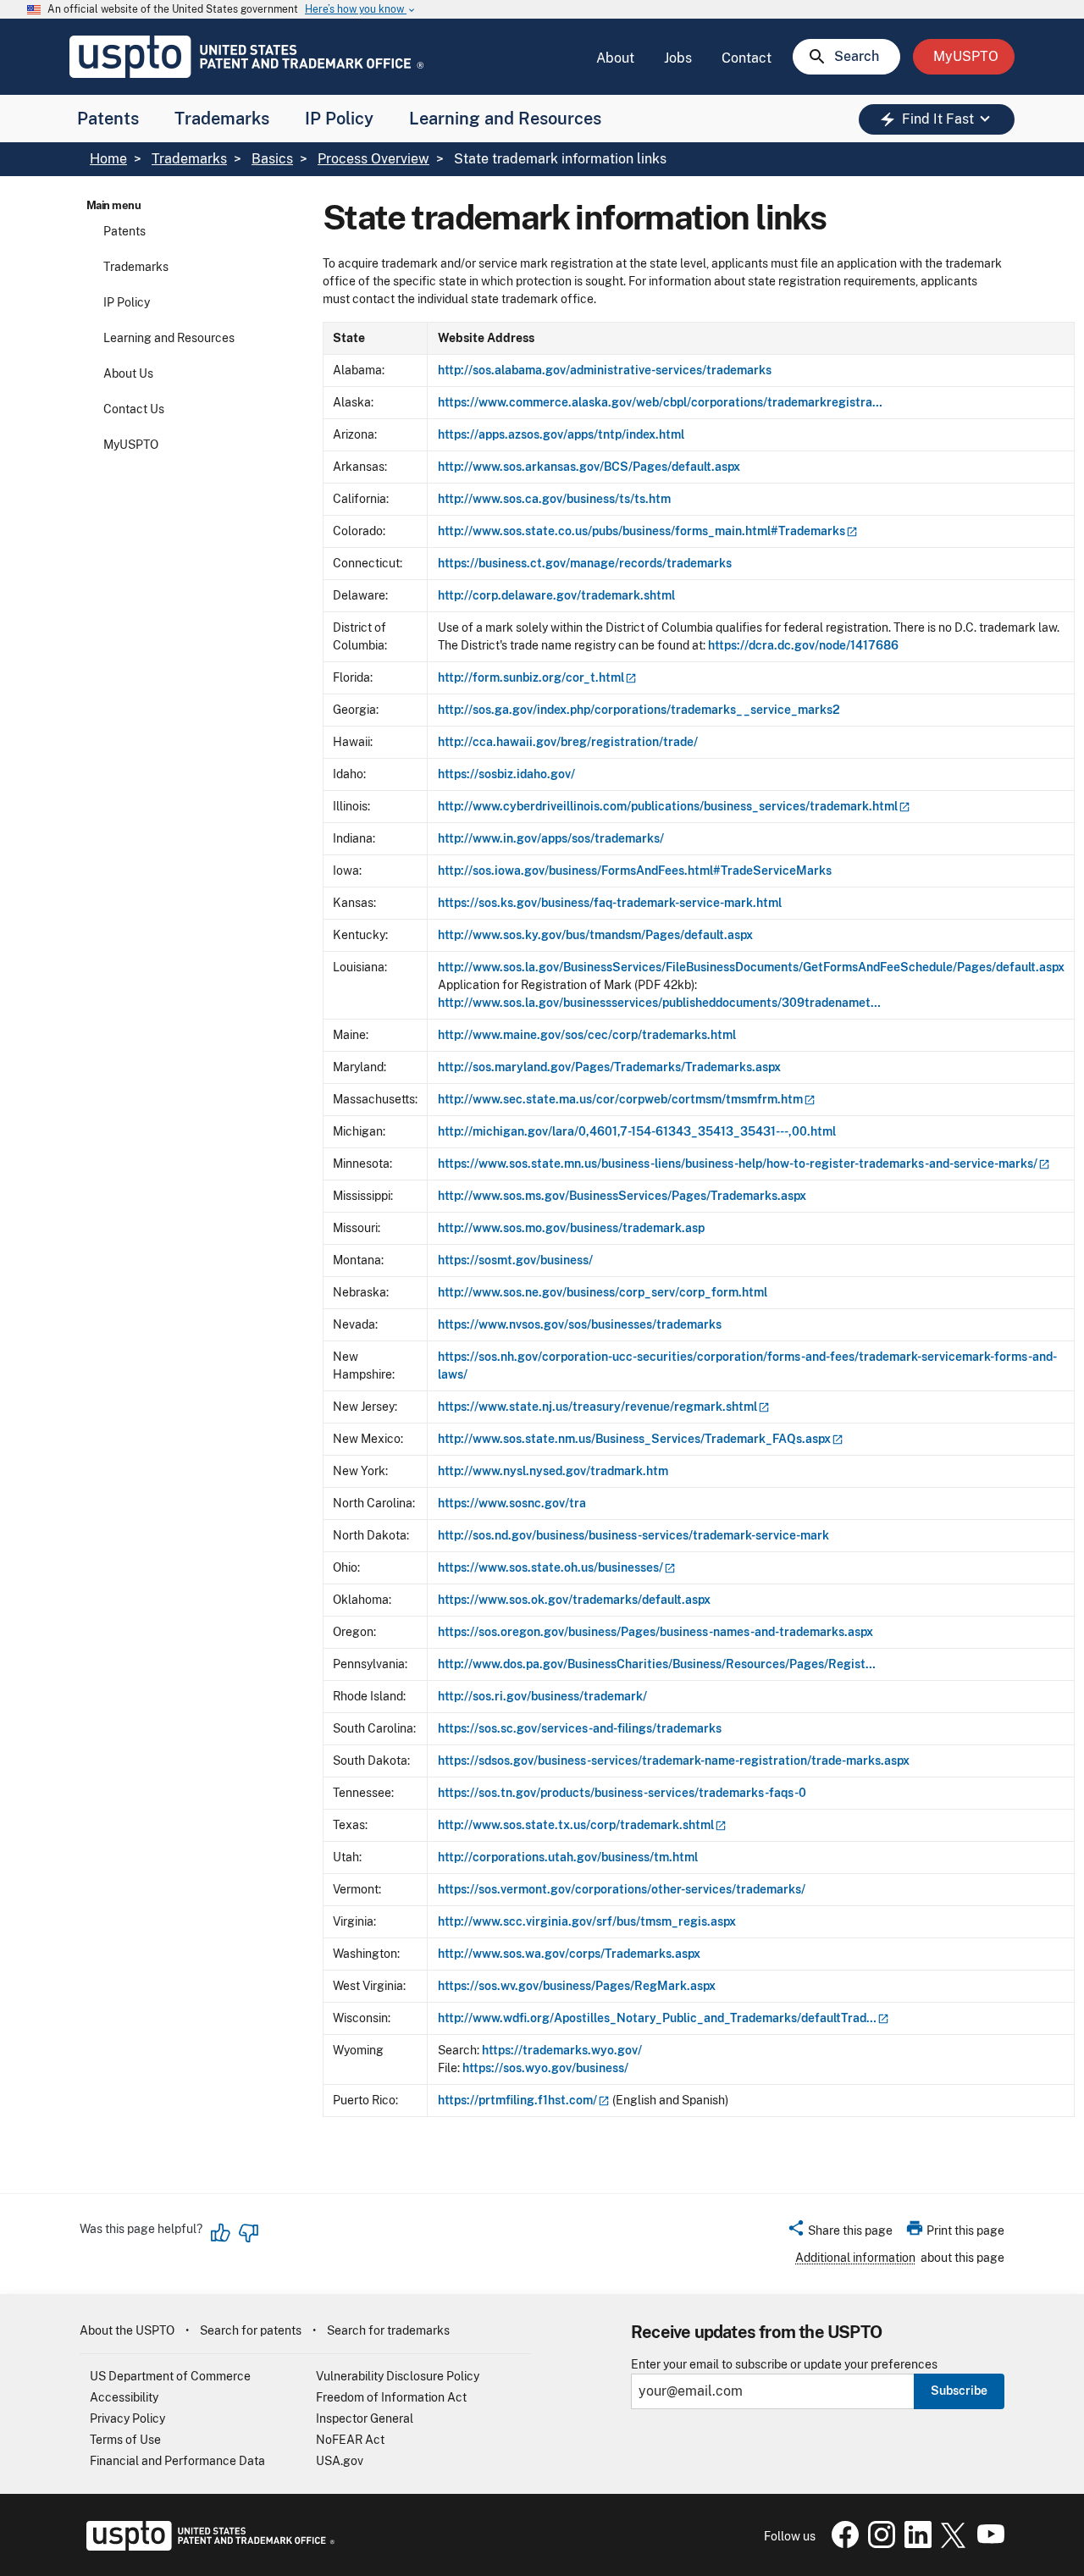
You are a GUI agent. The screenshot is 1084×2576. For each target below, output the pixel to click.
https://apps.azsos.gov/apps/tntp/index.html (561, 434)
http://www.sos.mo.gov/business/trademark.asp (571, 1228)
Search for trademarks (388, 2330)
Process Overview (373, 159)
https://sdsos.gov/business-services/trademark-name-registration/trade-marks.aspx (674, 1761)
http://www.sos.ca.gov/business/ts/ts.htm (554, 499)
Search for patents (251, 2330)
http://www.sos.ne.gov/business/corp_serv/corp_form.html (603, 1292)
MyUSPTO (131, 445)
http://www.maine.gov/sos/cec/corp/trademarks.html (587, 1035)
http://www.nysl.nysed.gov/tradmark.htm (553, 1471)
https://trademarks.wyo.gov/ (562, 2050)
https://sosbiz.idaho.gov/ (506, 774)
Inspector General (365, 2418)
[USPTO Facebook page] (842, 2544)
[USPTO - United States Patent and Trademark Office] (207, 2546)
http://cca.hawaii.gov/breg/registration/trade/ (568, 742)
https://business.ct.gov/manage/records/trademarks (585, 563)
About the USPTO (127, 2330)
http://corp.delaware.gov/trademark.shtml (556, 595)
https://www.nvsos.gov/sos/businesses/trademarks (580, 1324)
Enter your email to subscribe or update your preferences (784, 2365)
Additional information (855, 2258)
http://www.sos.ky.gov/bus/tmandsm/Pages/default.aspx (595, 935)
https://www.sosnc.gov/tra (512, 1503)
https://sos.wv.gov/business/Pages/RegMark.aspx (577, 1986)
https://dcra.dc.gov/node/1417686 (803, 645)
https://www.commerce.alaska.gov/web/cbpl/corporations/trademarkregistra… (660, 402)
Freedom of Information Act (391, 2397)
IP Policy (339, 119)
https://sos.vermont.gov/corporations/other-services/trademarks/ (622, 1889)
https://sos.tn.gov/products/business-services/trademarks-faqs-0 (622, 1793)
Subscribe (959, 2391)
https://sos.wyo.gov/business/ (545, 2068)
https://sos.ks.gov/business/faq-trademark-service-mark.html (610, 903)
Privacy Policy (127, 2418)
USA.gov (340, 2461)
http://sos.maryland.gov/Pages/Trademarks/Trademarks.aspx (609, 1067)
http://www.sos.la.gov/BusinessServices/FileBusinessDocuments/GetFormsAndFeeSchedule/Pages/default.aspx (751, 967)
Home (108, 159)
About (615, 58)
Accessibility (124, 2397)
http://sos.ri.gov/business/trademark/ (542, 1696)
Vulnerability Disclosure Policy (398, 2376)
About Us (128, 373)
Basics (272, 159)
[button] (840, 2233)
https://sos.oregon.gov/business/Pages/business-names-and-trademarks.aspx (655, 1632)
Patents (108, 119)
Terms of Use (125, 2440)
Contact (747, 58)
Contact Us (134, 409)
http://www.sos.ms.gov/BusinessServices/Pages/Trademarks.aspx (622, 1196)
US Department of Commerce (170, 2376)
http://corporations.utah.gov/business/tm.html (568, 1857)
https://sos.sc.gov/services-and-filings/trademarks (580, 1728)
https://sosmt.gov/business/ (515, 1260)
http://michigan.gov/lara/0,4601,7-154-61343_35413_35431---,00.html (637, 1131)
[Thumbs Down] (248, 2233)
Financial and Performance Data (177, 2461)
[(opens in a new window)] (878, 2544)
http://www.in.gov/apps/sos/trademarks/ (551, 838)
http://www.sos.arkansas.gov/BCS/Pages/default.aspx (589, 467)
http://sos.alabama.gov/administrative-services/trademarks (605, 370)
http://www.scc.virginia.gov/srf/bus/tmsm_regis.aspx (587, 1921)
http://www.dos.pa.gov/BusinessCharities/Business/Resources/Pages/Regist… (657, 1664)
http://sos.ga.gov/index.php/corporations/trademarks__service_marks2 (639, 710)
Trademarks (222, 119)
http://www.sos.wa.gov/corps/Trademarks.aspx (569, 1954)
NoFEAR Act (350, 2440)
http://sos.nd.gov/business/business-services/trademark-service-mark (633, 1535)
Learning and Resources (505, 119)
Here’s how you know (361, 10)
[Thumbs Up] (221, 2233)
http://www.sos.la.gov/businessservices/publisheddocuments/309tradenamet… (659, 1003)
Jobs (678, 58)
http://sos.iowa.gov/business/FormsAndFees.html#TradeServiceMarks (635, 871)
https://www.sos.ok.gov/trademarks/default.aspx (574, 1600)
